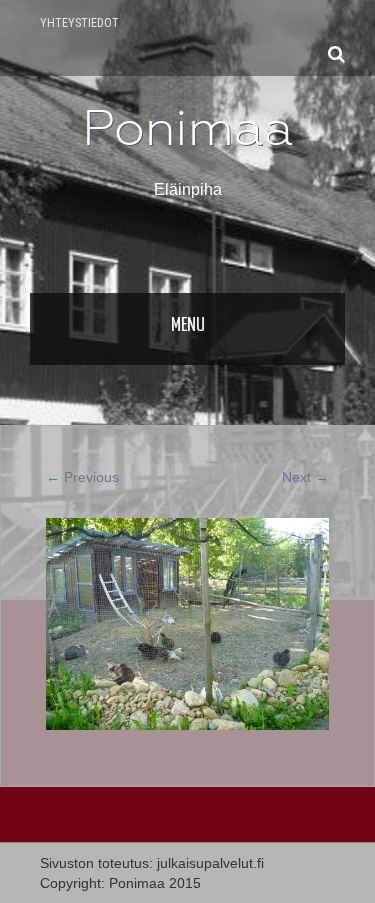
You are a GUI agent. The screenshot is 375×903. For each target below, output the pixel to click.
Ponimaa (188, 128)
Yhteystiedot (79, 23)
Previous (82, 477)
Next (305, 477)
